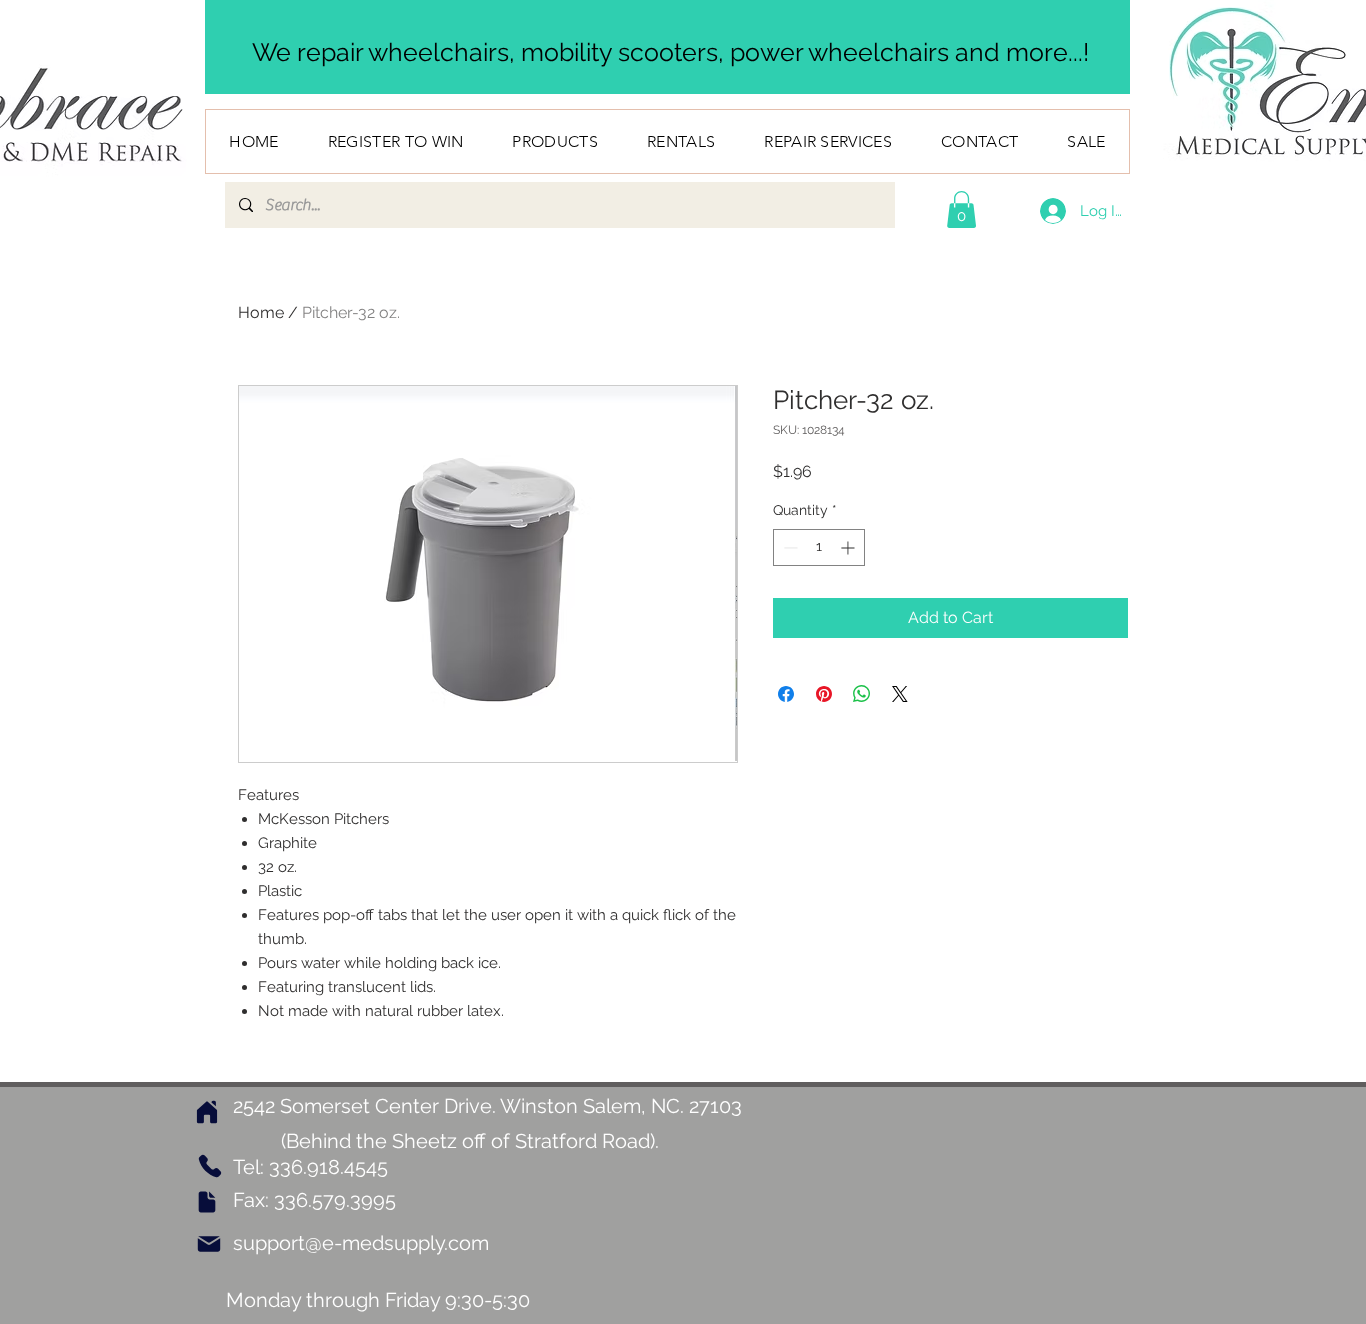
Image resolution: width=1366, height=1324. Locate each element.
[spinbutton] (819, 547)
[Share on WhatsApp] (862, 694)
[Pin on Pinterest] (824, 694)
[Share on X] (900, 694)
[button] (961, 209)
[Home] (207, 1112)
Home (261, 312)
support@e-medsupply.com (361, 1243)
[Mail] (209, 1244)
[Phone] (209, 1166)
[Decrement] (788, 547)
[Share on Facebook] (786, 694)
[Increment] (849, 547)
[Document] (207, 1202)
